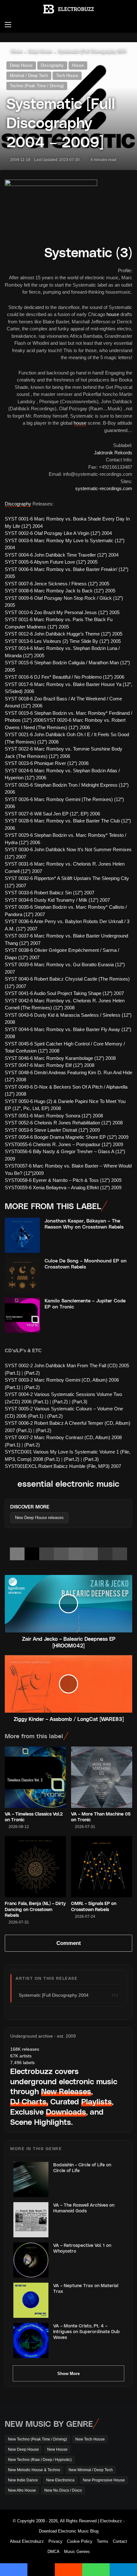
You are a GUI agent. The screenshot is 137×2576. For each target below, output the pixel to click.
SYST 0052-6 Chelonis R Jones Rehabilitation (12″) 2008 (64, 1123)
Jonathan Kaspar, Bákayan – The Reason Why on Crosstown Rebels (84, 1224)
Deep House (40, 52)
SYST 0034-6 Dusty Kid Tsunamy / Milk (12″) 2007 (57, 900)
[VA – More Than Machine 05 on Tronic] (102, 1777)
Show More (68, 2374)
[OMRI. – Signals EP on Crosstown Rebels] (102, 1867)
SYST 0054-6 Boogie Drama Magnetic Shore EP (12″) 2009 (67, 1137)
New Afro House (22, 2490)
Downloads (66, 2112)
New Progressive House (104, 2480)
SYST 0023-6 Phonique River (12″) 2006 (47, 763)
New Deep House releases (39, 1518)
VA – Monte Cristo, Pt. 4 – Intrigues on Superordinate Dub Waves (87, 2331)
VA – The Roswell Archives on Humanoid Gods (84, 2208)
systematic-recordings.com (104, 488)
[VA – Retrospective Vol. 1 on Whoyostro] (31, 2260)
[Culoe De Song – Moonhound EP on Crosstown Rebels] (22, 1275)
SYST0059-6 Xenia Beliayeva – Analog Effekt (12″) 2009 (63, 1188)
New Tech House (90, 2439)
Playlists (97, 2101)
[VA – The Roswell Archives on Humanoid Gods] (31, 2220)
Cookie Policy (80, 2541)
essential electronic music (68, 1483)
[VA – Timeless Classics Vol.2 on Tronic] (35, 1777)
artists (21, 2056)
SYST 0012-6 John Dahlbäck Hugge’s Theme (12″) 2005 (64, 634)
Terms (103, 2541)
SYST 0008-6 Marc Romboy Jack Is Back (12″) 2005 (60, 591)
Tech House (67, 76)
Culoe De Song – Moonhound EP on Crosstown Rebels (86, 1264)
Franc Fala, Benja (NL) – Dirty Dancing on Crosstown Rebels (35, 1909)
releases (25, 2049)
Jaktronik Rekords (113, 453)
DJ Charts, (29, 2101)
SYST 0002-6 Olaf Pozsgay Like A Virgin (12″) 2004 (58, 533)
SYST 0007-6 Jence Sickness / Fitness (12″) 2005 (57, 584)
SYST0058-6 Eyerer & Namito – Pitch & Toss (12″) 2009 (63, 1180)
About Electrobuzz (27, 2541)
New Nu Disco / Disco (63, 2490)
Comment (69, 1943)
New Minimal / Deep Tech (91, 2470)
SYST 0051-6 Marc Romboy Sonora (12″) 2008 (54, 1116)
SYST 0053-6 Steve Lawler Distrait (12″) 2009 (52, 1130)
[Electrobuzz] (68, 9)
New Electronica (60, 2480)
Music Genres (77, 2552)
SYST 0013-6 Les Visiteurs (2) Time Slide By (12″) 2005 (63, 641)
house (113, 314)
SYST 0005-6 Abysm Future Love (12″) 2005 (51, 562)
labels (22, 2063)
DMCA (54, 2552)
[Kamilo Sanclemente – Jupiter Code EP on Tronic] (22, 1315)
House (78, 65)
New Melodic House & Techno (34, 2470)
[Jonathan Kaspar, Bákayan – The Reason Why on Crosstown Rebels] (22, 1235)
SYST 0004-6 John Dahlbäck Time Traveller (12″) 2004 (62, 555)
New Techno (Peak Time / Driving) (37, 2439)
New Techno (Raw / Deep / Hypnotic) (40, 2460)
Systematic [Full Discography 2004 (92, 52)
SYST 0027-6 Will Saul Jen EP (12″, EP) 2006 (52, 814)
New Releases (66, 2091)
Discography (52, 65)
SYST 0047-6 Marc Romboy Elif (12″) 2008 (50, 1065)
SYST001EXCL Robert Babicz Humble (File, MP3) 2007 (63, 1466)
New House (57, 2449)
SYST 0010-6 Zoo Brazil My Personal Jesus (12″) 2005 (62, 612)
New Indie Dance (23, 2480)
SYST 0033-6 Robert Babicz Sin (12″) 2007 (50, 893)
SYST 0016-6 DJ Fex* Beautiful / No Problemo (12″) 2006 (65, 677)
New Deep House (23, 2449)
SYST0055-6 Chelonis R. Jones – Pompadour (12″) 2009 (64, 1144)
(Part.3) (79, 1402)
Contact (120, 2541)
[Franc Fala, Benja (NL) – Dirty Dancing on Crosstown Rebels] (35, 1867)
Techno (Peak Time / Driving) (37, 86)
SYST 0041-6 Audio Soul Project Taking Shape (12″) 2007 (64, 993)
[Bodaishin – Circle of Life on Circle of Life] (31, 2179)
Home (16, 52)
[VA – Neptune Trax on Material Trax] (31, 2300)
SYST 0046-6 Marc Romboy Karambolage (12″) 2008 (60, 1058)
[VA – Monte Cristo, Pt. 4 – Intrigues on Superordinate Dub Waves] (31, 2341)
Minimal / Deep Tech (29, 76)
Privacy (55, 2541)
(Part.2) (32, 1373)
